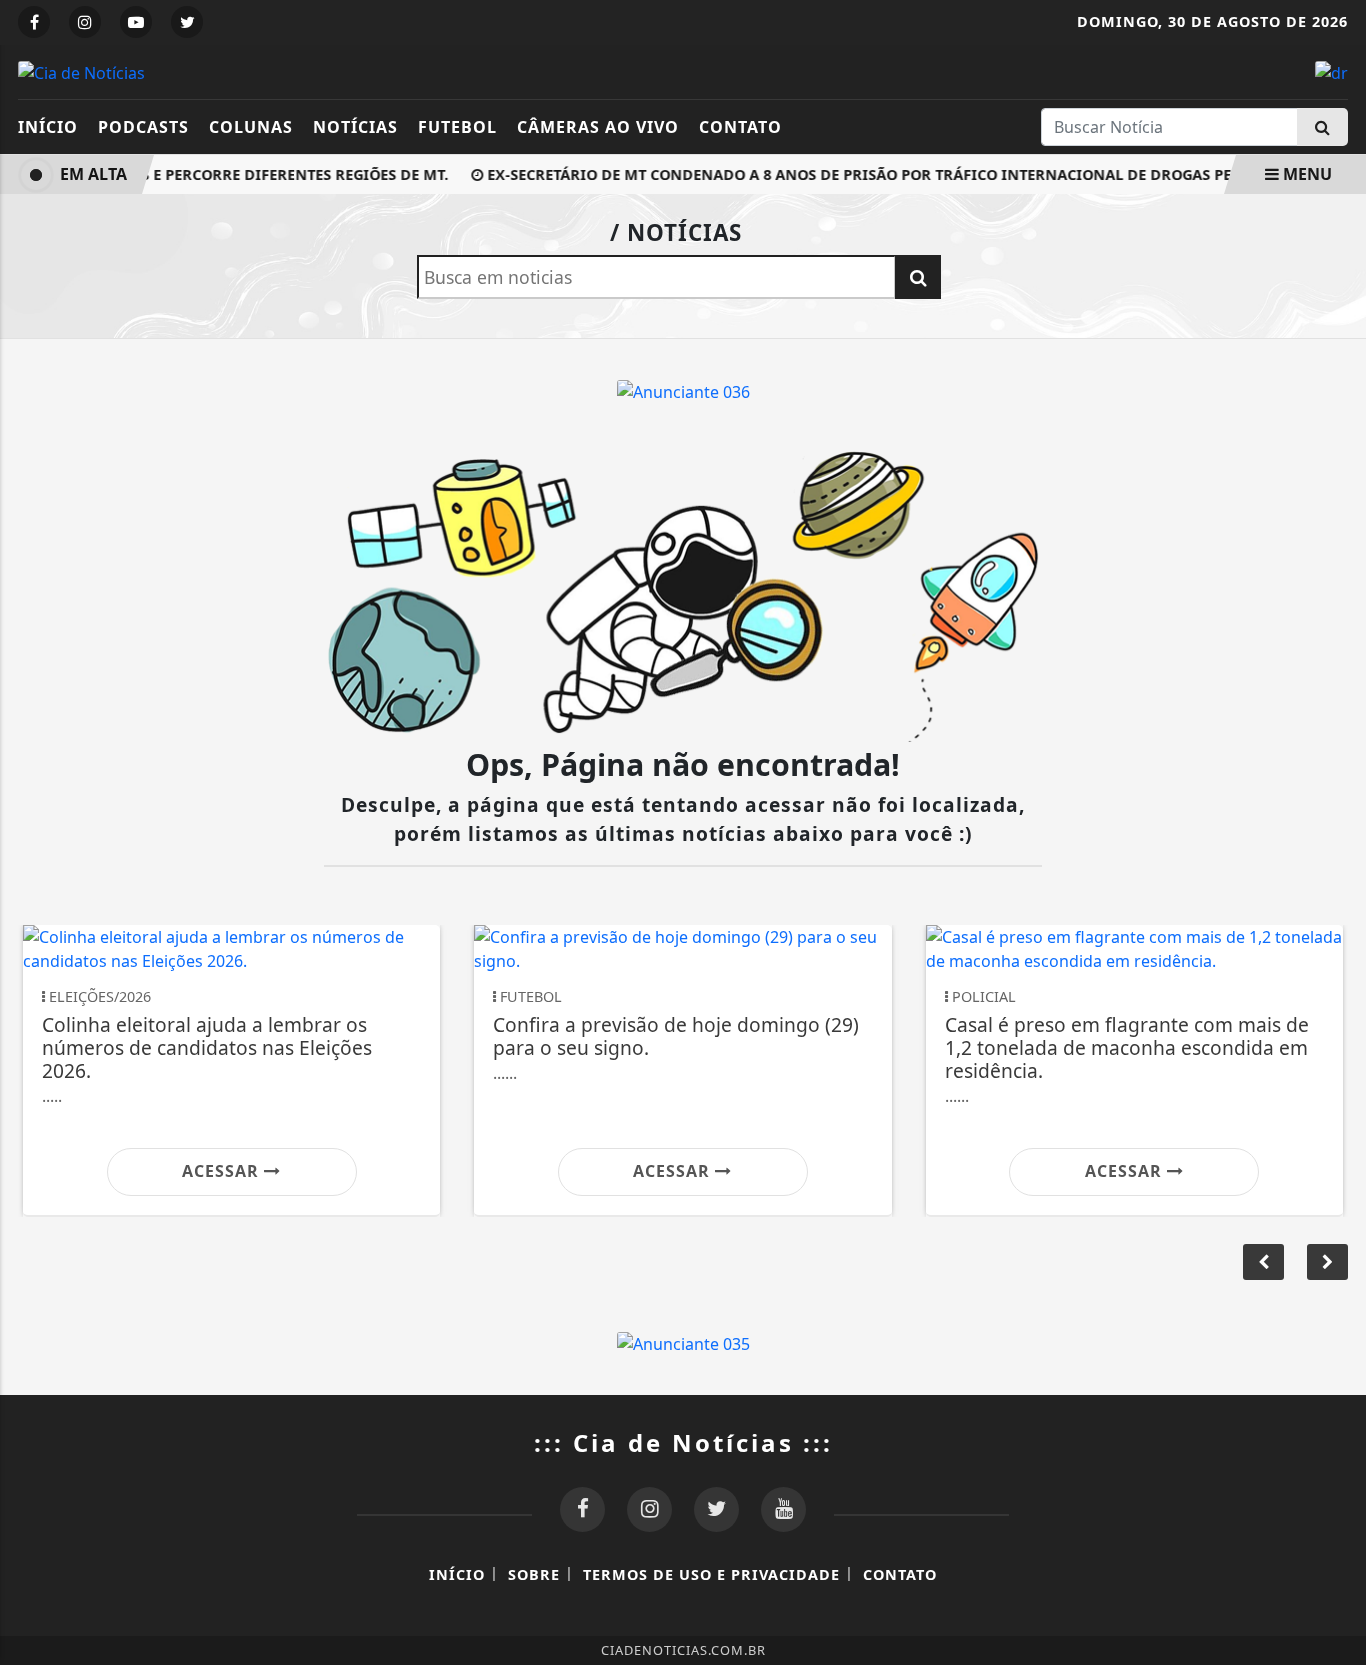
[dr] (1331, 71)
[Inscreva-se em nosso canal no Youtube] (783, 1509)
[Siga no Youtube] (136, 22)
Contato (740, 127)
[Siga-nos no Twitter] (716, 1509)
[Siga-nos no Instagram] (649, 1509)
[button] (1327, 1262)
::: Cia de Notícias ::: (683, 1442)
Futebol (457, 127)
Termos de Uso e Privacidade (711, 1574)
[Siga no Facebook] (34, 22)
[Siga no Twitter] (187, 22)
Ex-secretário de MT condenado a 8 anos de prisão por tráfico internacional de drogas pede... (865, 174)
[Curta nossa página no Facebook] (582, 1509)
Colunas (251, 127)
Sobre (534, 1574)
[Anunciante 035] (683, 1342)
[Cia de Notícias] (81, 71)
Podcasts (143, 127)
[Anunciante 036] (683, 390)
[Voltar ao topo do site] (1335, 999)
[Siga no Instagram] (85, 22)
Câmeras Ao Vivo (598, 127)
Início (48, 127)
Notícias (355, 127)
